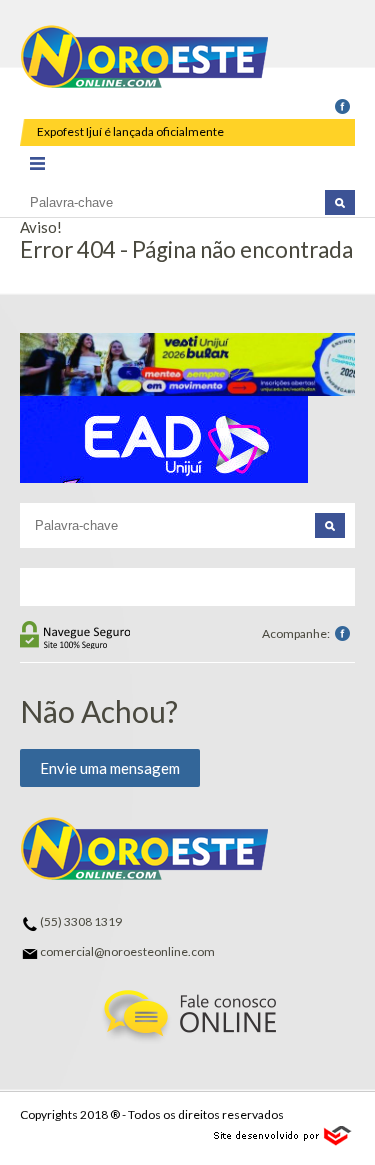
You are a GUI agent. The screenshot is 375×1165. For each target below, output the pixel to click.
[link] (342, 108)
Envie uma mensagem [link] (110, 768)
